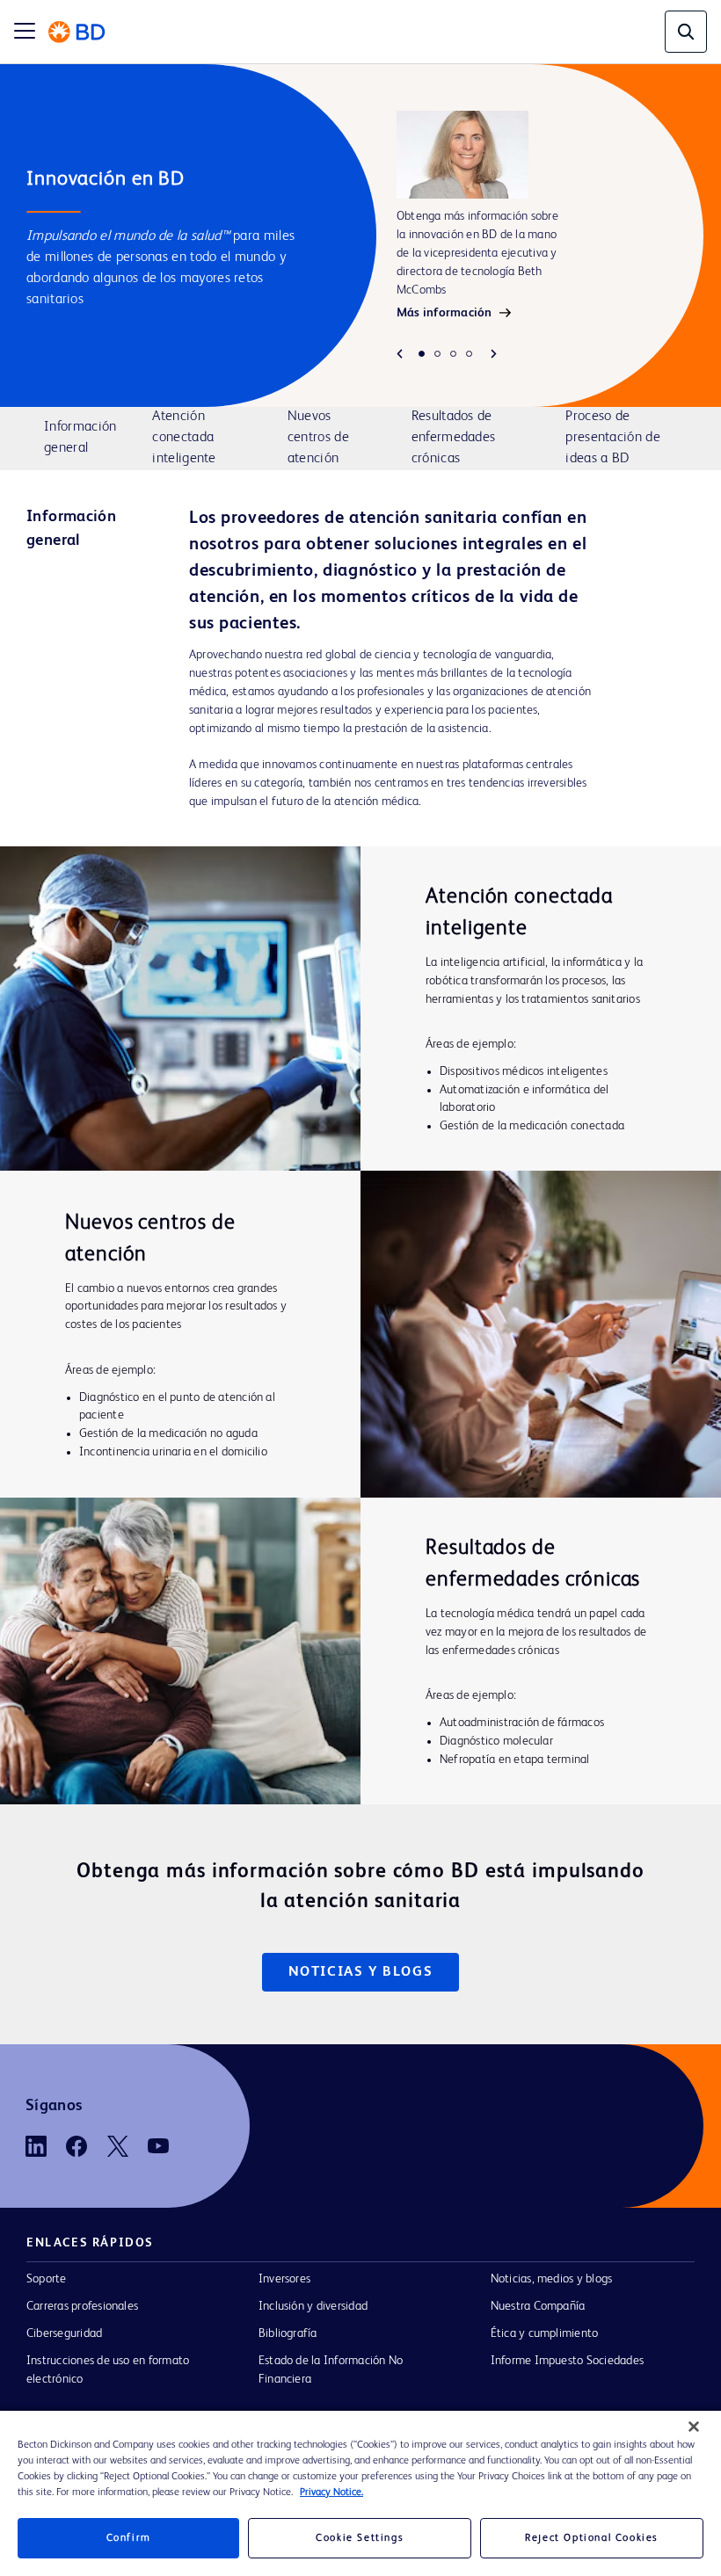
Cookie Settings (360, 2538)
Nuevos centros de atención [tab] (318, 438)
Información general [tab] (80, 438)
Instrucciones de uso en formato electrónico (108, 2370)
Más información (444, 313)
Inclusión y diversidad (313, 2306)
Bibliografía (288, 2333)
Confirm (129, 2538)
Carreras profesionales (82, 2306)
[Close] (694, 2427)
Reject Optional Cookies (592, 2538)
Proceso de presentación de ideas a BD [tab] (613, 438)
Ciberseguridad (64, 2333)
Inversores (284, 2279)
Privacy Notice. (331, 2493)
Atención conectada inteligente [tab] (184, 438)
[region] (360, 2493)
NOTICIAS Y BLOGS (361, 1972)
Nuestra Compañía (538, 2306)
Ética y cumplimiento (545, 2333)
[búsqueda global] (686, 32)
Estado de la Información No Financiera (331, 2370)
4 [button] (469, 354)
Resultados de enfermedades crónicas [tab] (454, 438)
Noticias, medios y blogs (552, 2279)
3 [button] (453, 354)
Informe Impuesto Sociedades (567, 2361)
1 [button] (422, 354)
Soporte (47, 2279)
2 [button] (437, 354)
